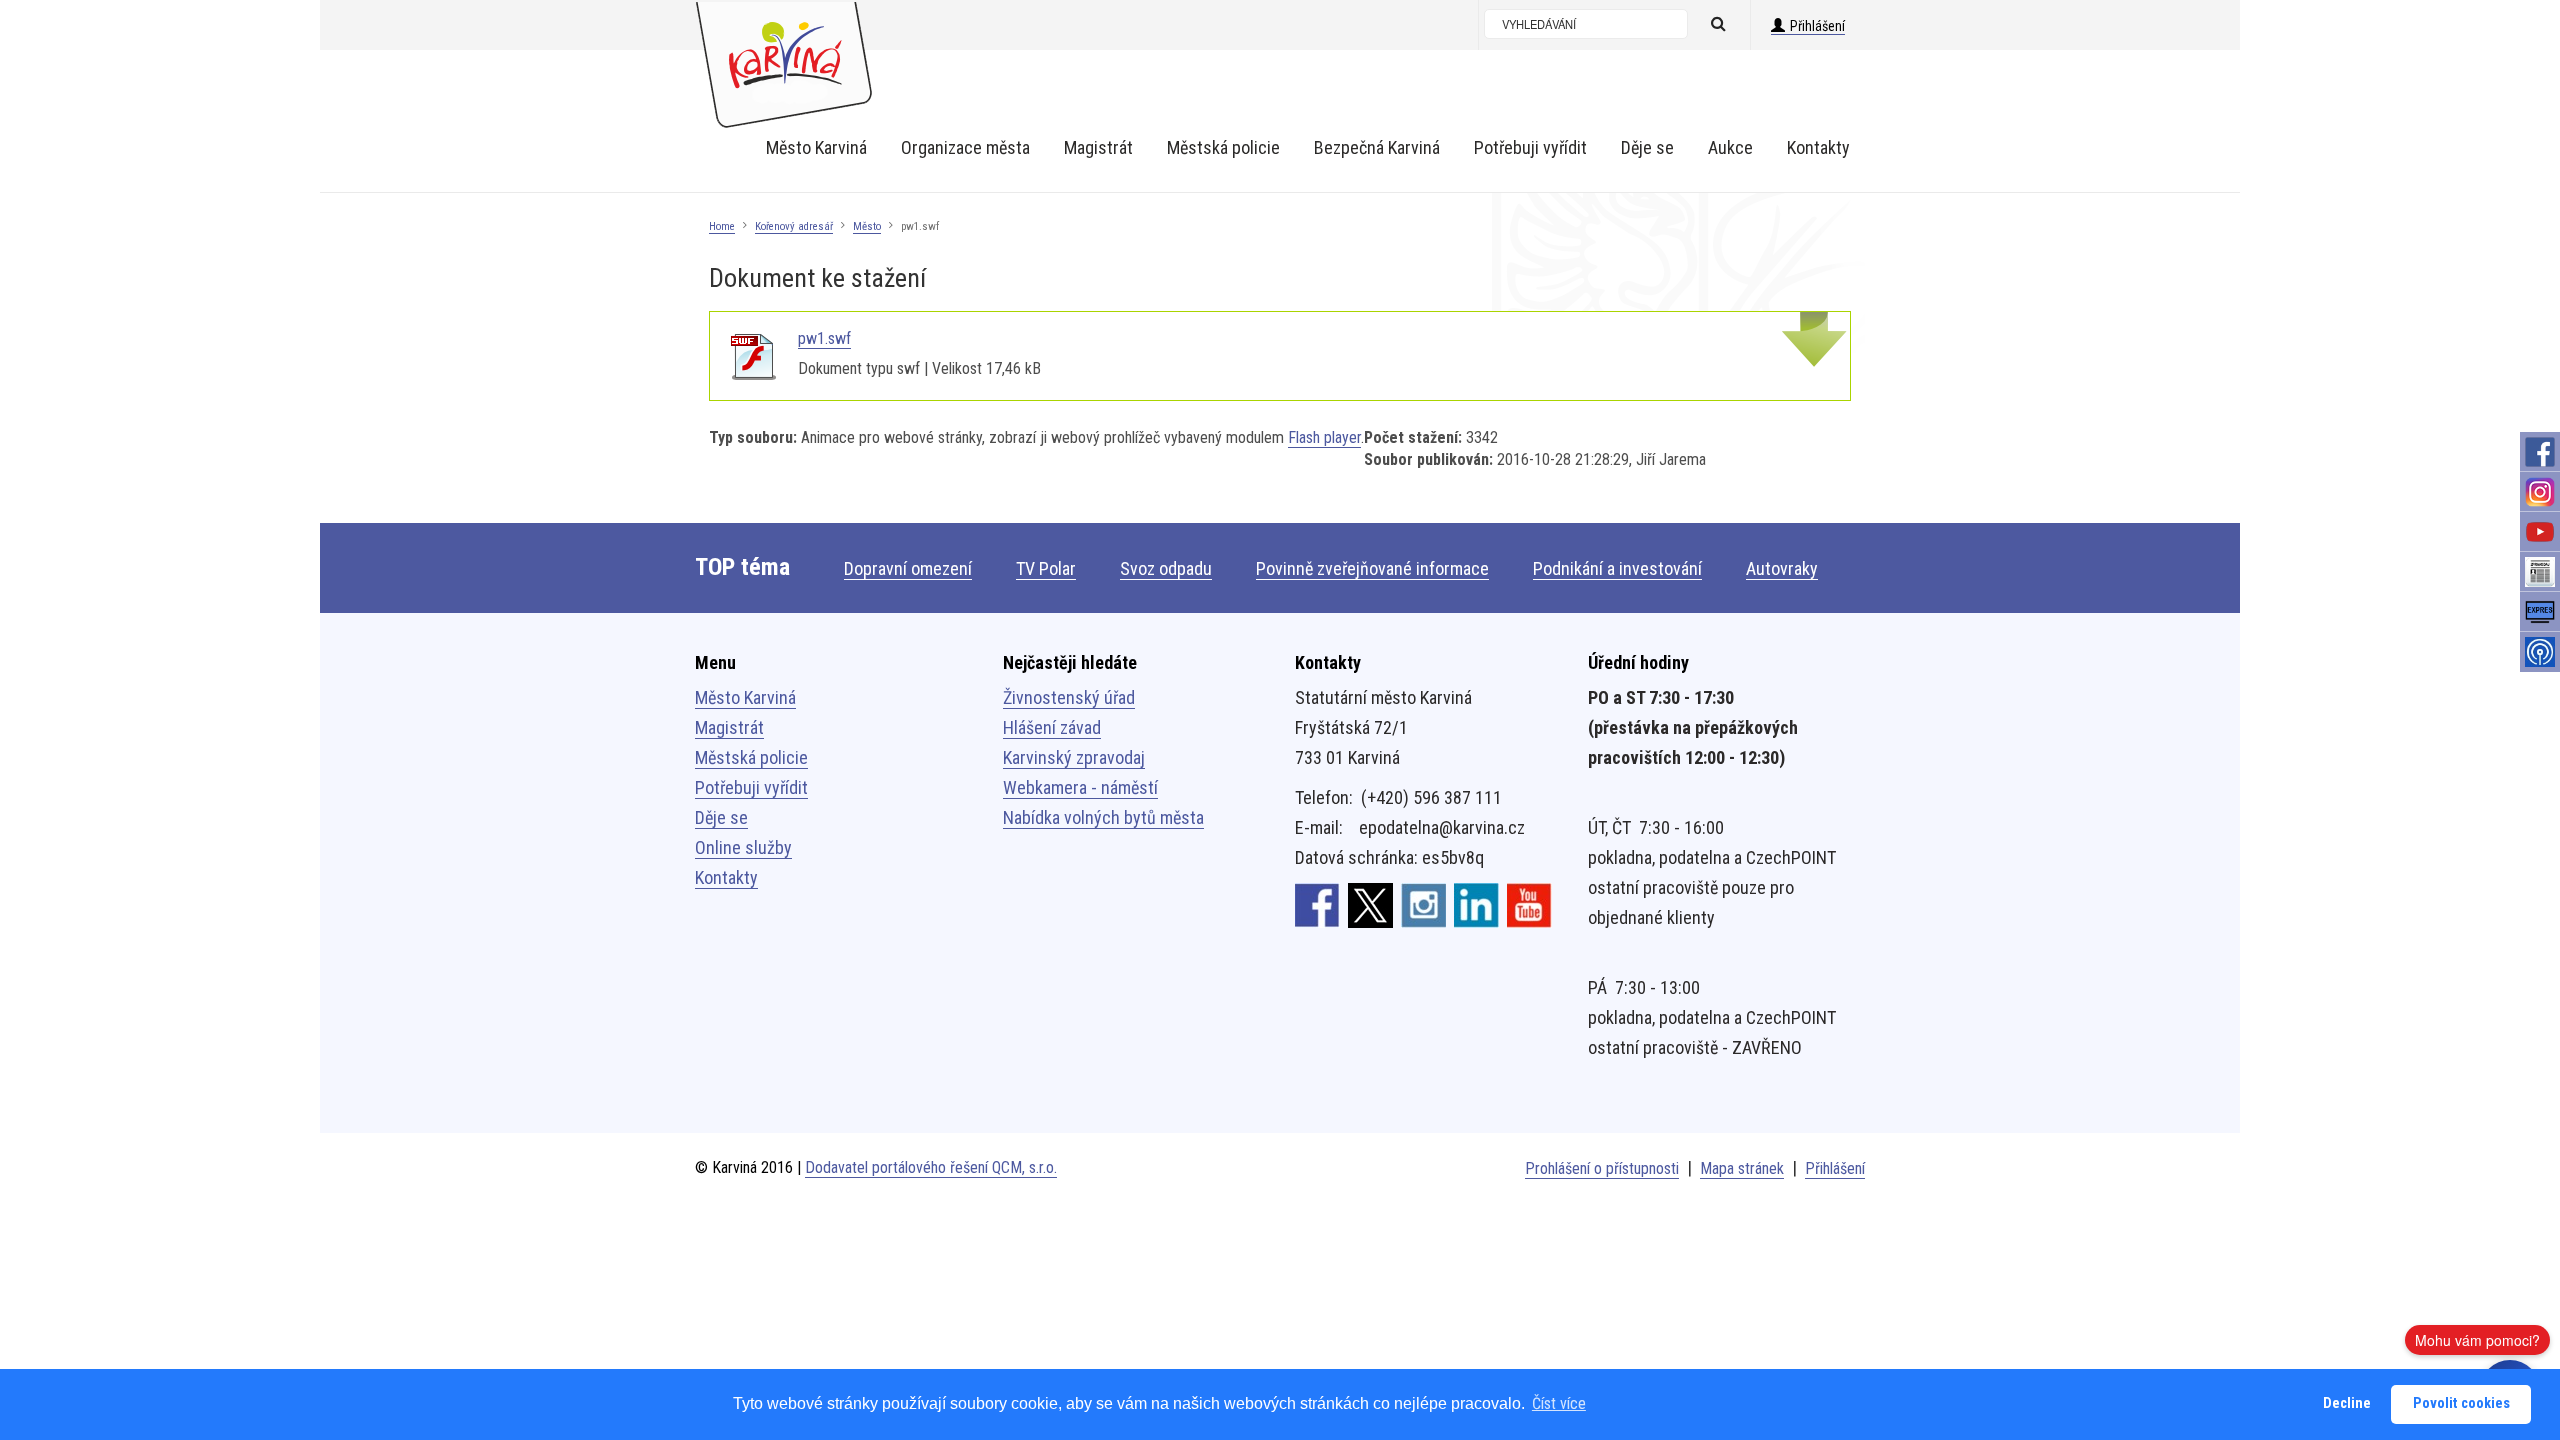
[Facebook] (2540, 452)
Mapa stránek (1742, 1168)
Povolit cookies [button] (2461, 1403)
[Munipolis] (2540, 652)
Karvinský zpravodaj (1074, 757)
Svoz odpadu (1166, 568)
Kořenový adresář (794, 226)
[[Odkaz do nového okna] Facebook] (1317, 904)
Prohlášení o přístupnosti (1602, 1168)
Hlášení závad (1052, 727)
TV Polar (1046, 568)
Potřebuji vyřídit (751, 787)
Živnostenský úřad (1069, 697)
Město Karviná (745, 697)
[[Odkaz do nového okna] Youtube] (1529, 904)
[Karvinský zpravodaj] (2540, 572)
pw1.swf (824, 338)
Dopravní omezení (908, 568)
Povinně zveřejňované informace (1372, 568)
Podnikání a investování (1617, 568)
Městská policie (751, 757)
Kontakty (726, 877)
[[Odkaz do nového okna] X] (1370, 904)
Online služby (743, 847)
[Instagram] (2540, 492)
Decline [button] (2347, 1403)
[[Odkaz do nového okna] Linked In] (1476, 904)
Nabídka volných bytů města (1103, 817)
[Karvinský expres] (2540, 612)
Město (867, 226)
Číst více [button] (1559, 1403)
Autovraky (1782, 568)
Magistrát (729, 727)
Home (722, 226)
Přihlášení (1817, 26)
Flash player (1324, 437)
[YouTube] (2540, 532)
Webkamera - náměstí (1080, 787)
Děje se (721, 817)
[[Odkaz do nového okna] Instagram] (1423, 904)
